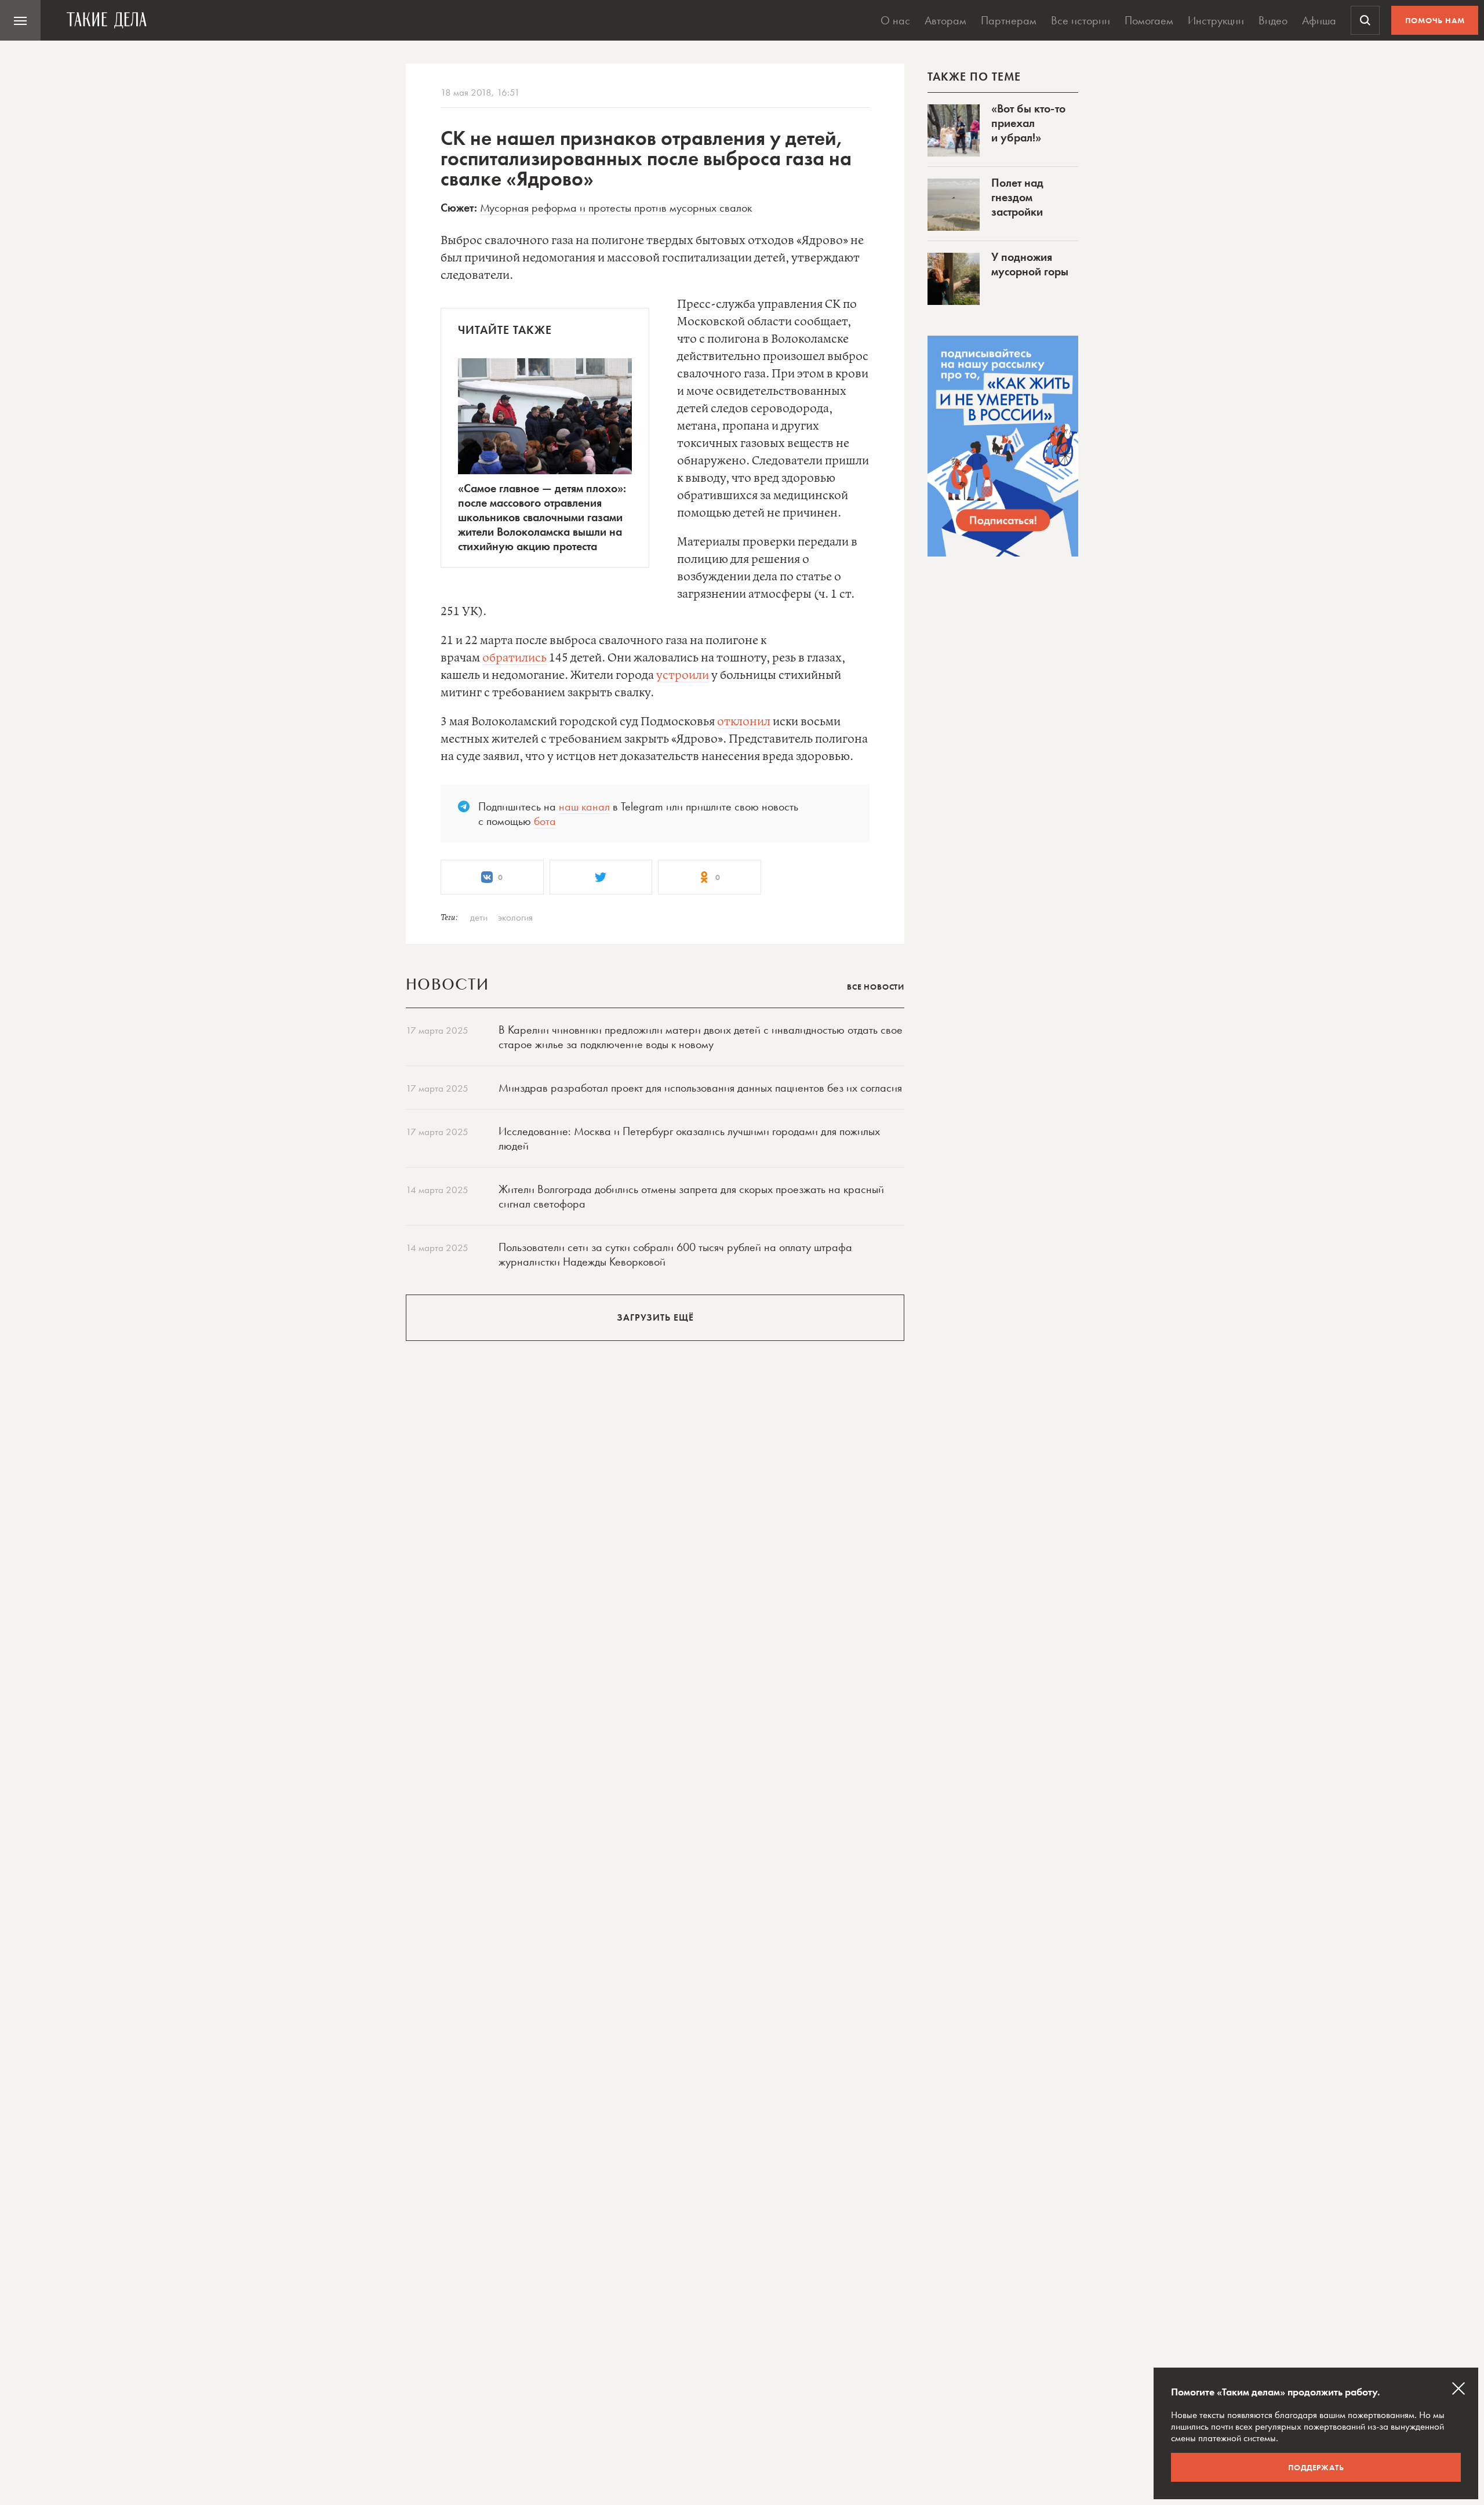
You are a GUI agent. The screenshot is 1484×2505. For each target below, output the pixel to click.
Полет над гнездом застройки (1017, 197)
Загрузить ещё (655, 1317)
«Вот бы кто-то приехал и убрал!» (1028, 123)
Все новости (876, 987)
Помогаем (1149, 20)
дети (479, 917)
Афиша (1319, 20)
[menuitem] (20, 20)
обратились (514, 658)
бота (545, 821)
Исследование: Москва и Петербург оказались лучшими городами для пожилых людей (689, 1138)
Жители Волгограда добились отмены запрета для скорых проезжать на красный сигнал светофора (691, 1196)
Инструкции (1216, 20)
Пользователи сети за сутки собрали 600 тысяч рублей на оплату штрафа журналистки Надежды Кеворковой (675, 1254)
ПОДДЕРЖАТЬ (1316, 2467)
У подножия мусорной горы (1030, 264)
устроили (683, 676)
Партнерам (1009, 20)
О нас (895, 20)
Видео (1273, 20)
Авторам (945, 20)
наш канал (584, 806)
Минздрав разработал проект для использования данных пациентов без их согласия (700, 1088)
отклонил (744, 722)
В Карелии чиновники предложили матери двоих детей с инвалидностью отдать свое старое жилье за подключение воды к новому (701, 1037)
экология (515, 917)
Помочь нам (1435, 20)
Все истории (1081, 20)
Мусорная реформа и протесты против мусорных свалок (616, 208)
